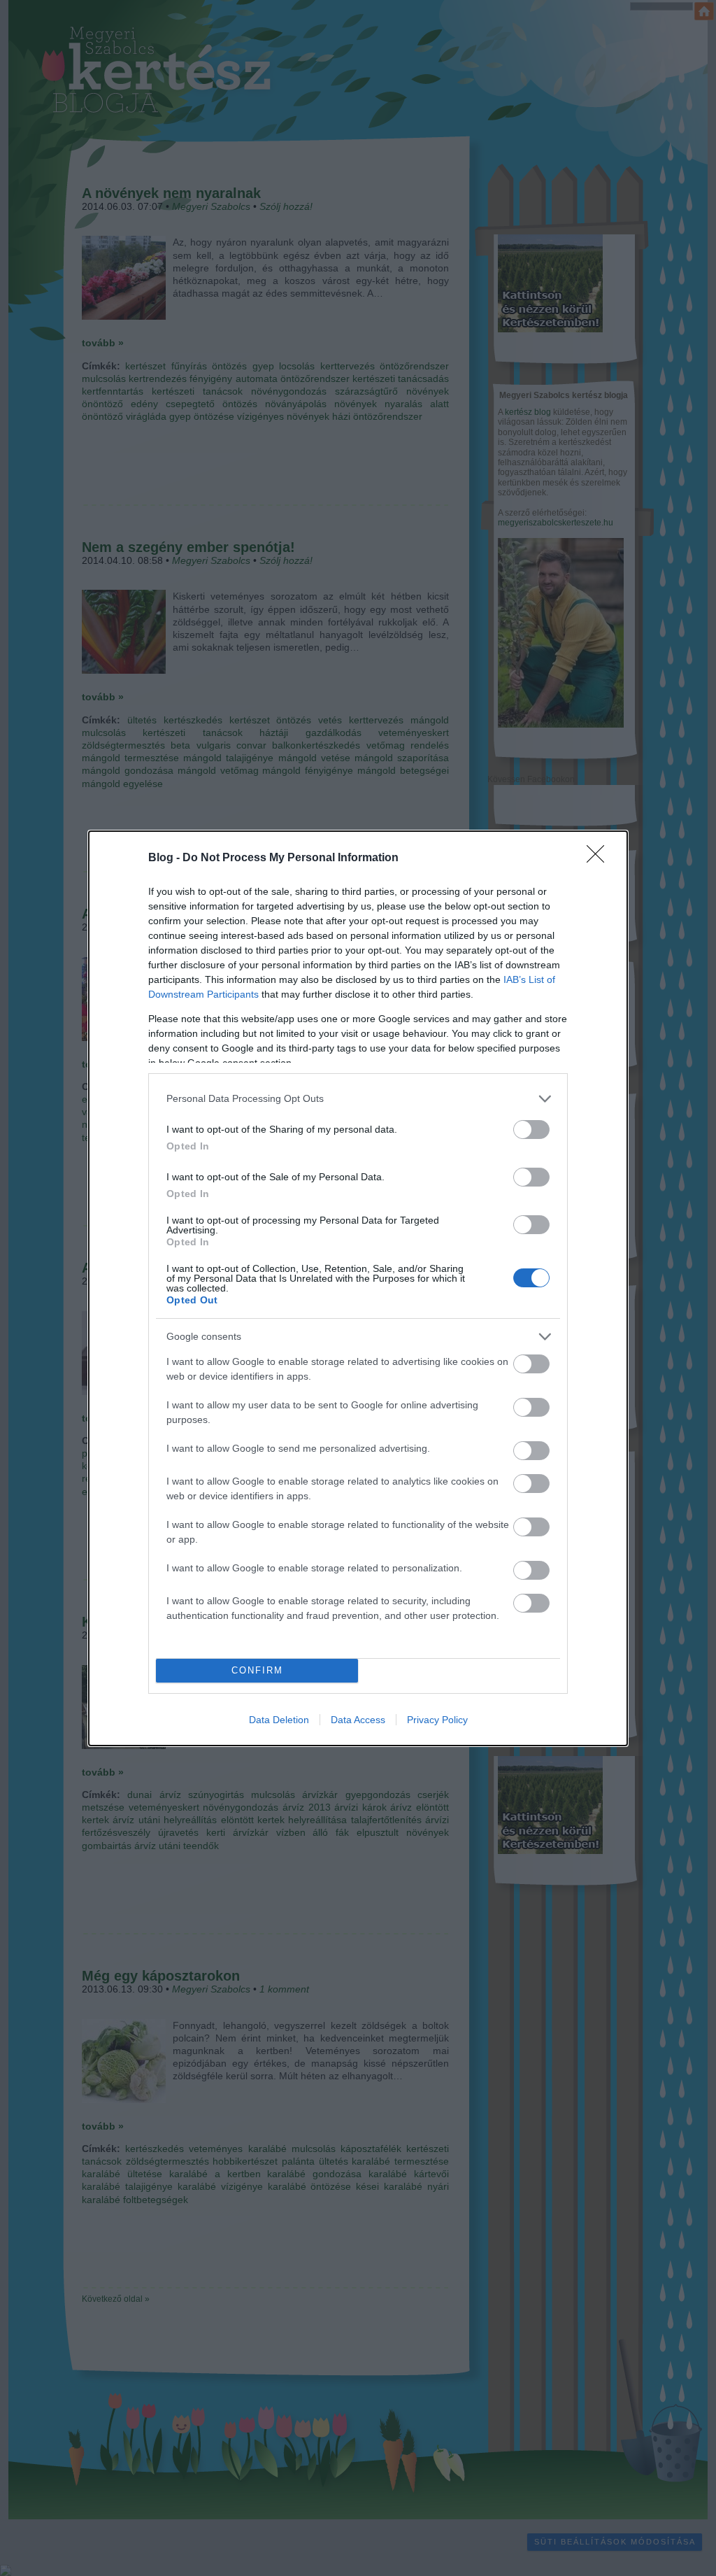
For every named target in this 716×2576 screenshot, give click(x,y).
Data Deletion (279, 1720)
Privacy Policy (437, 1720)
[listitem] (358, 1099)
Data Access (358, 1720)
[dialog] (358, 1288)
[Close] (600, 858)
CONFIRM (257, 1670)
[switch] (531, 1130)
